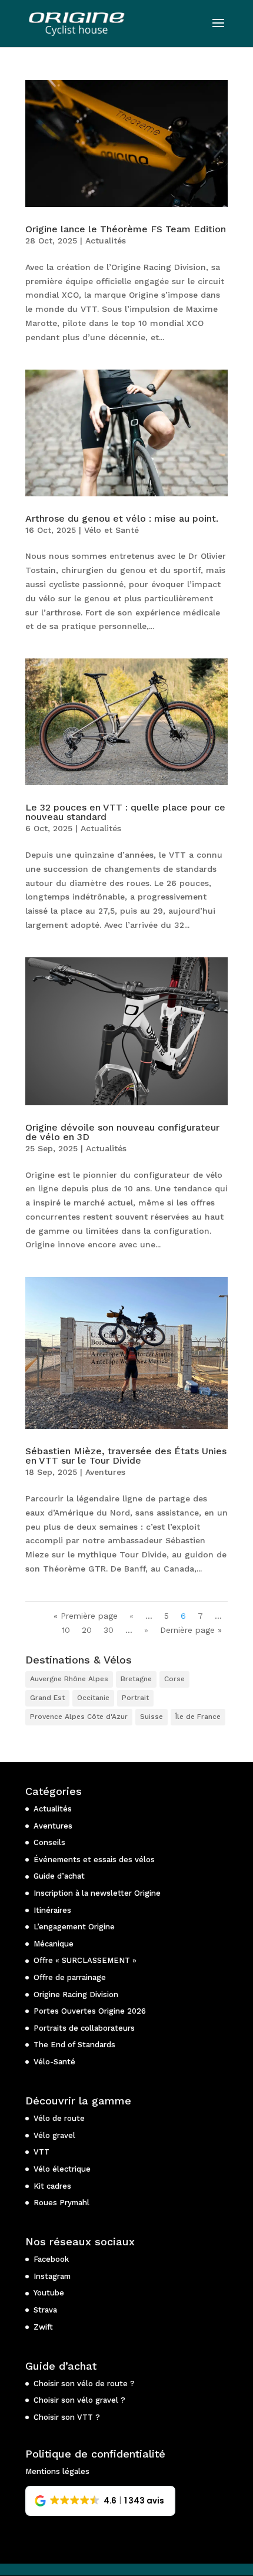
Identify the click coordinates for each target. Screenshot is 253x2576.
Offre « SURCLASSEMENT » (85, 1960)
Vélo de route (59, 2118)
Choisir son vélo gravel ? (79, 2400)
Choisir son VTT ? (67, 2417)
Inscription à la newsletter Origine (97, 1893)
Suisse (152, 1717)
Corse (174, 1679)
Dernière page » (191, 1630)
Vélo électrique (62, 2169)
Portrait (135, 1698)
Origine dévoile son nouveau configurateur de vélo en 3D (122, 1132)
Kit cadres (52, 2186)
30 (109, 1630)
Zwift (43, 2327)
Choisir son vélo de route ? (84, 2384)
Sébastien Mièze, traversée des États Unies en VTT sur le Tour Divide (126, 1456)
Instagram (52, 2276)
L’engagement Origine (74, 1927)
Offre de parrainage (70, 1977)
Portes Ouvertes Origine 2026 (90, 2011)
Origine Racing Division (76, 1994)
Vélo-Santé (54, 2062)
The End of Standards (74, 2045)
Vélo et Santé (111, 530)
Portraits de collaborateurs (84, 2028)
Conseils (49, 1842)
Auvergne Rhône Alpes (69, 1679)
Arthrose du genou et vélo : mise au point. (122, 518)
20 (87, 1630)
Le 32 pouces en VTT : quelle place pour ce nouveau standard (125, 812)
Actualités (106, 241)
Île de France (198, 1717)
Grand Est (47, 1698)
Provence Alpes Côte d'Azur (79, 1717)
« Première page (86, 1616)
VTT (41, 2152)
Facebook (51, 2259)
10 (66, 1630)
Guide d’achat (59, 1876)
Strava (45, 2310)
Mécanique (54, 1944)
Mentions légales (57, 2471)
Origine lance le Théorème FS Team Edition (126, 229)
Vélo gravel (54, 2135)
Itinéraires (52, 1910)
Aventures (105, 1472)
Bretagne (136, 1679)
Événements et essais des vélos (94, 1859)
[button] (100, 2501)
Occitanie (93, 1698)
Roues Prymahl (61, 2203)
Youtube (49, 2293)
